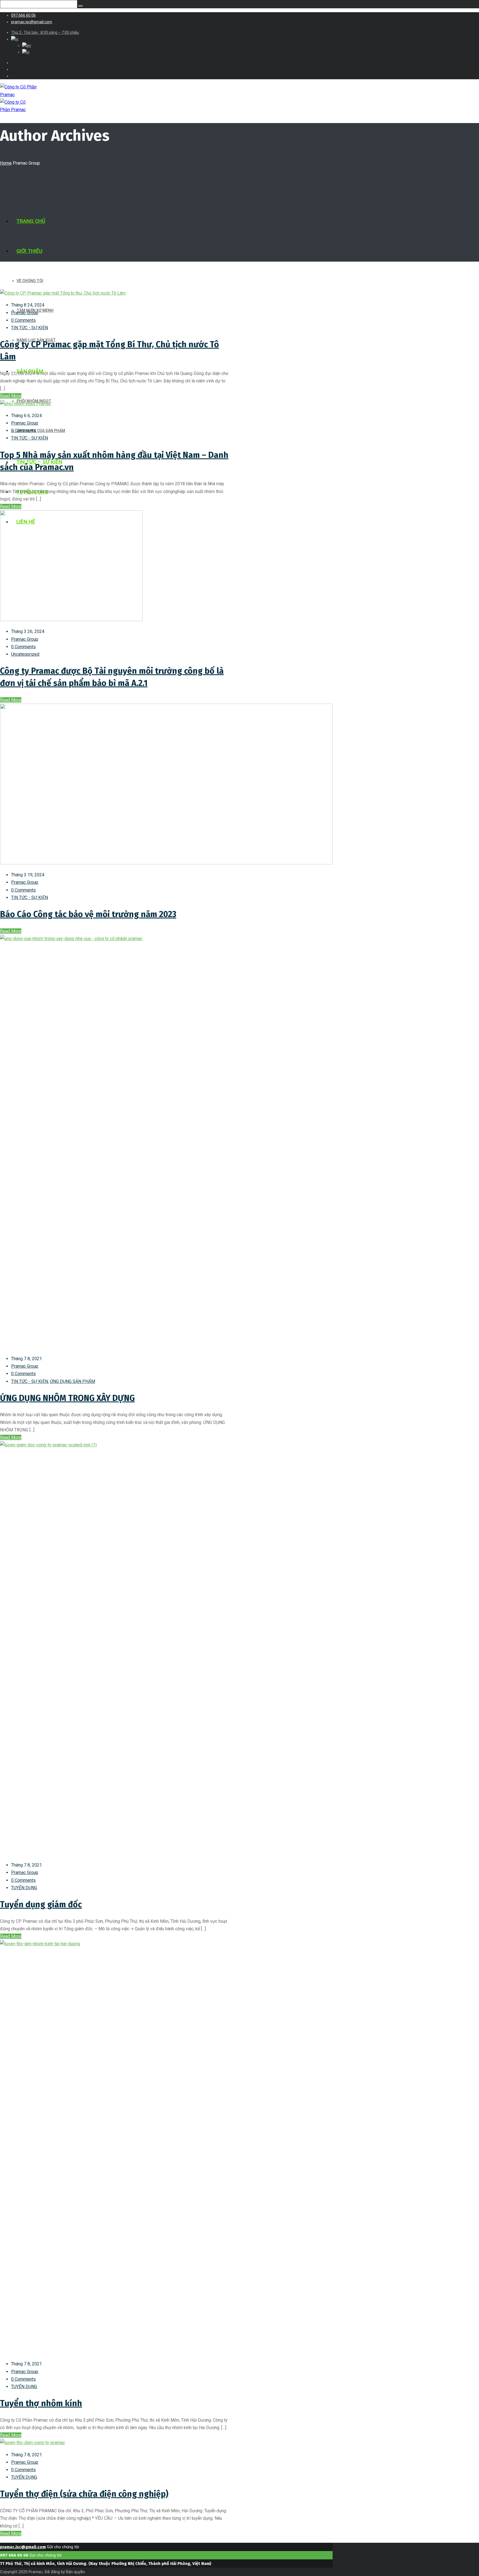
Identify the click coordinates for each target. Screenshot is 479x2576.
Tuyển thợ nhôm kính (41, 2403)
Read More (11, 396)
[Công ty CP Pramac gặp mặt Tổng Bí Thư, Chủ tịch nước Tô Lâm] (63, 293)
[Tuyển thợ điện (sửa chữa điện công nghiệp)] (32, 2443)
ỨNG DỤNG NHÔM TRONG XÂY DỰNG (67, 1398)
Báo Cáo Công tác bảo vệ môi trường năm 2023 (88, 914)
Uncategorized (25, 654)
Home (6, 163)
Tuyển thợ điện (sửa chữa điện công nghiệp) (84, 2494)
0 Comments (23, 320)
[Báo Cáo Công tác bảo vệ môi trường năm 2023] (166, 863)
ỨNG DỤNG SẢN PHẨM (72, 1381)
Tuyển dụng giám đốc (41, 1904)
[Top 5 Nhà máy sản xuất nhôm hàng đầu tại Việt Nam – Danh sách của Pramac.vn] (26, 404)
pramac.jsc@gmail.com (23, 2547)
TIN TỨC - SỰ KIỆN (30, 328)
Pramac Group (25, 313)
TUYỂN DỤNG (24, 1888)
